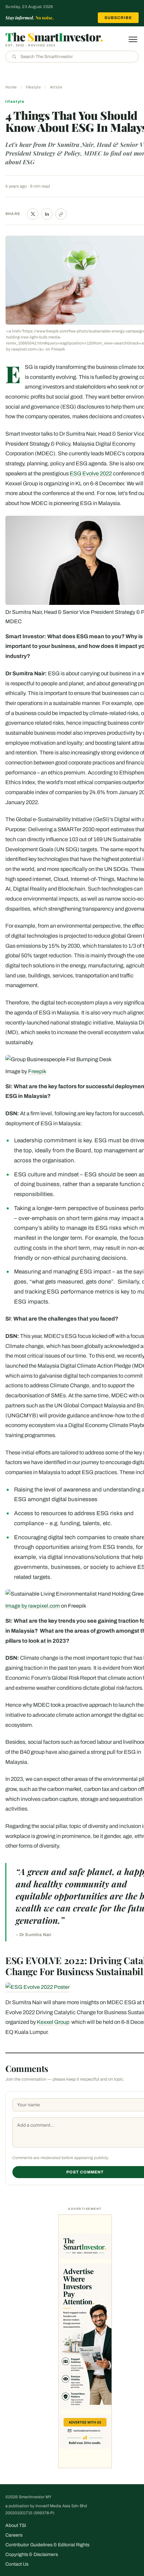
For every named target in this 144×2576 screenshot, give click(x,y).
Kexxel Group (53, 2022)
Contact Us (17, 2564)
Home (11, 87)
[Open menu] (133, 39)
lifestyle (33, 87)
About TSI (16, 2525)
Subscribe (118, 18)
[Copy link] (61, 214)
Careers (14, 2535)
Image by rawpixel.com (33, 1606)
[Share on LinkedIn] (47, 214)
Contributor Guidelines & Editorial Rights (47, 2545)
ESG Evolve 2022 (91, 474)
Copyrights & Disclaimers (32, 2554)
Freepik (37, 1071)
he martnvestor (54, 37)
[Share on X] (33, 214)
